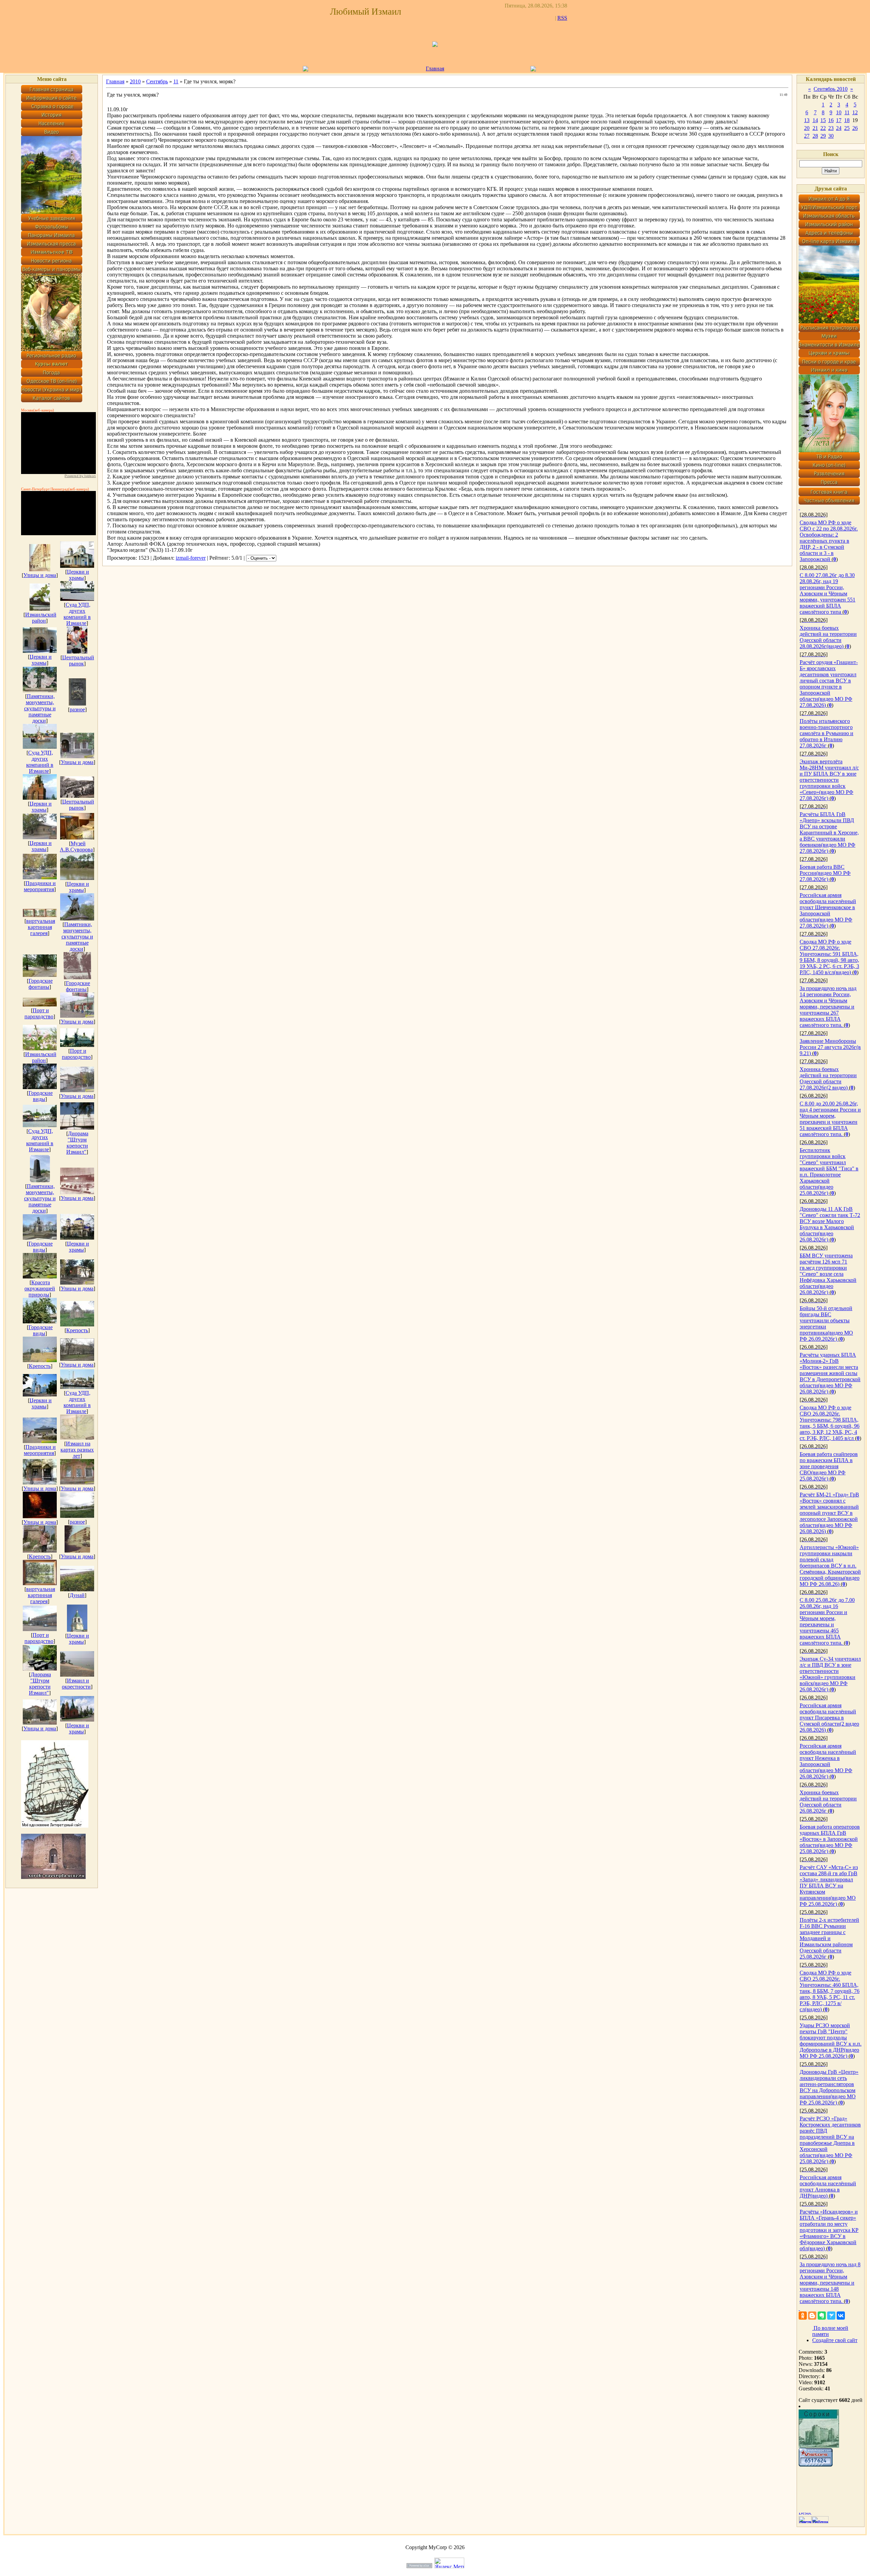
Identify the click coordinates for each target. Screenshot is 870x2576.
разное (77, 709)
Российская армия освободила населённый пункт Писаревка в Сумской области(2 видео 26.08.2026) (829, 1718)
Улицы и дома (40, 575)
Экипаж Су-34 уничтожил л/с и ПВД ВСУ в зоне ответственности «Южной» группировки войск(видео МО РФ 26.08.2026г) (830, 1674)
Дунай (77, 1595)
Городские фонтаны (41, 984)
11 (176, 81)
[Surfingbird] (831, 2316)
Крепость (77, 1330)
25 (847, 128)
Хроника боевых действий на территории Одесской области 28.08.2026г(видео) (828, 637)
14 (815, 120)
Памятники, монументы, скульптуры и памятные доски (40, 708)
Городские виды (41, 1096)
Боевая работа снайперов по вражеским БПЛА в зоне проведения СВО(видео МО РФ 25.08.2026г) (829, 1466)
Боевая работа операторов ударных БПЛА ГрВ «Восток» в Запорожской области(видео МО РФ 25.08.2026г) (830, 1839)
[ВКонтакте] (841, 2316)
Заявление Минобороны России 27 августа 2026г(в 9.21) (830, 1047)
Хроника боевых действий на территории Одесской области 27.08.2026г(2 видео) (828, 1078)
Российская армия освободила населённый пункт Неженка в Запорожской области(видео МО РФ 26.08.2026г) (828, 1761)
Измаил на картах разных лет (77, 1450)
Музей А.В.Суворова (76, 846)
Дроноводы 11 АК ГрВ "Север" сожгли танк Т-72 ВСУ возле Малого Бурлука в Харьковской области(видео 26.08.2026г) (830, 1224)
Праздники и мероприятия (40, 886)
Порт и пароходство (39, 1013)
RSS (562, 18)
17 (839, 120)
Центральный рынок (78, 660)
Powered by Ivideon (80, 476)
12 (855, 112)
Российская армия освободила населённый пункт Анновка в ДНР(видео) (828, 2187)
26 (855, 128)
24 (839, 128)
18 (847, 120)
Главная (435, 69)
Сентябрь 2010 (831, 89)
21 (815, 128)
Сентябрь (157, 81)
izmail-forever (191, 558)
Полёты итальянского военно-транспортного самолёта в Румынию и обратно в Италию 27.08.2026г (826, 733)
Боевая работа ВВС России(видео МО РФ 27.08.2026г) (825, 873)
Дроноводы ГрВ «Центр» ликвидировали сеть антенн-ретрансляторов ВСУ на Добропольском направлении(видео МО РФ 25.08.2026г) (829, 2087)
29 (823, 136)
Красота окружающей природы (40, 1289)
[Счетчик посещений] (816, 2465)
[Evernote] (822, 2316)
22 (823, 128)
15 (823, 120)
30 (831, 136)
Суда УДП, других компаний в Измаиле (77, 614)
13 (807, 120)
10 (839, 112)
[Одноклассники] (803, 2316)
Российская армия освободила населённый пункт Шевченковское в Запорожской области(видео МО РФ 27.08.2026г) (828, 910)
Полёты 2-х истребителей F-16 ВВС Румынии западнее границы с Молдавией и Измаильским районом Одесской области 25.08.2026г (829, 1938)
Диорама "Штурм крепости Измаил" (77, 1143)
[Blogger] (812, 2316)
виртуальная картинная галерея (41, 927)
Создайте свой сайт (835, 2340)
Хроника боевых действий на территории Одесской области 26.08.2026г (828, 1802)
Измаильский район (41, 618)
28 (815, 136)
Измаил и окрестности (76, 1684)
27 (807, 136)
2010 (135, 81)
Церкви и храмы (78, 575)
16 (831, 120)
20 (807, 128)
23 (831, 128)
